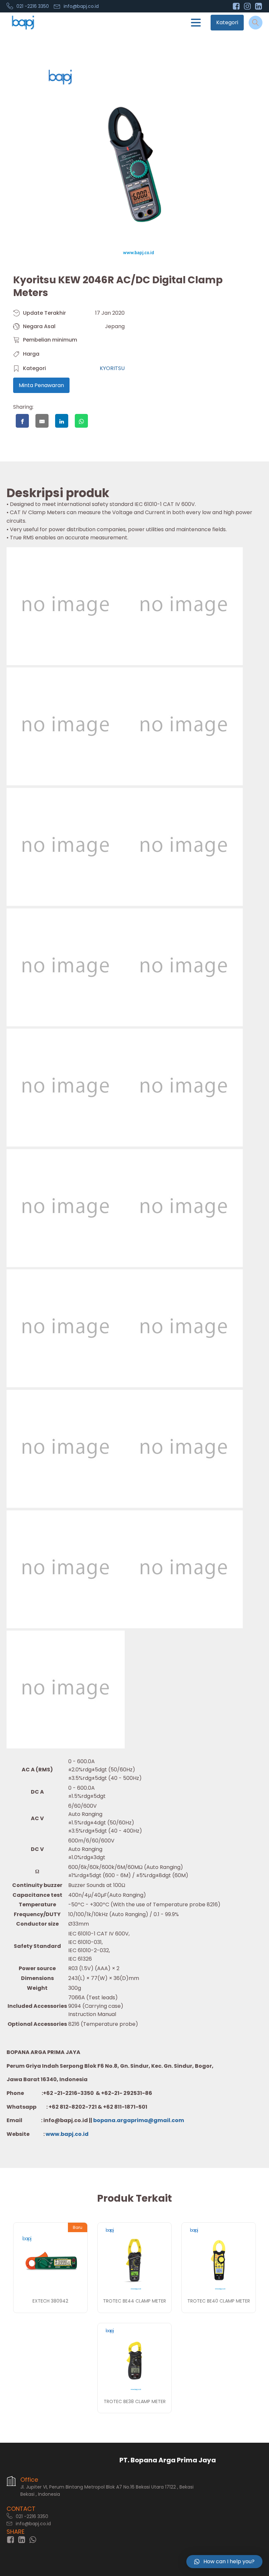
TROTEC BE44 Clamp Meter (134, 2301)
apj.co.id (76, 2134)
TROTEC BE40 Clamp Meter (219, 2301)
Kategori (227, 22)
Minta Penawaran (41, 385)
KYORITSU (112, 368)
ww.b (57, 2134)
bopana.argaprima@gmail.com (139, 2120)
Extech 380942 (50, 2301)
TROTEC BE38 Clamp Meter (135, 2401)
